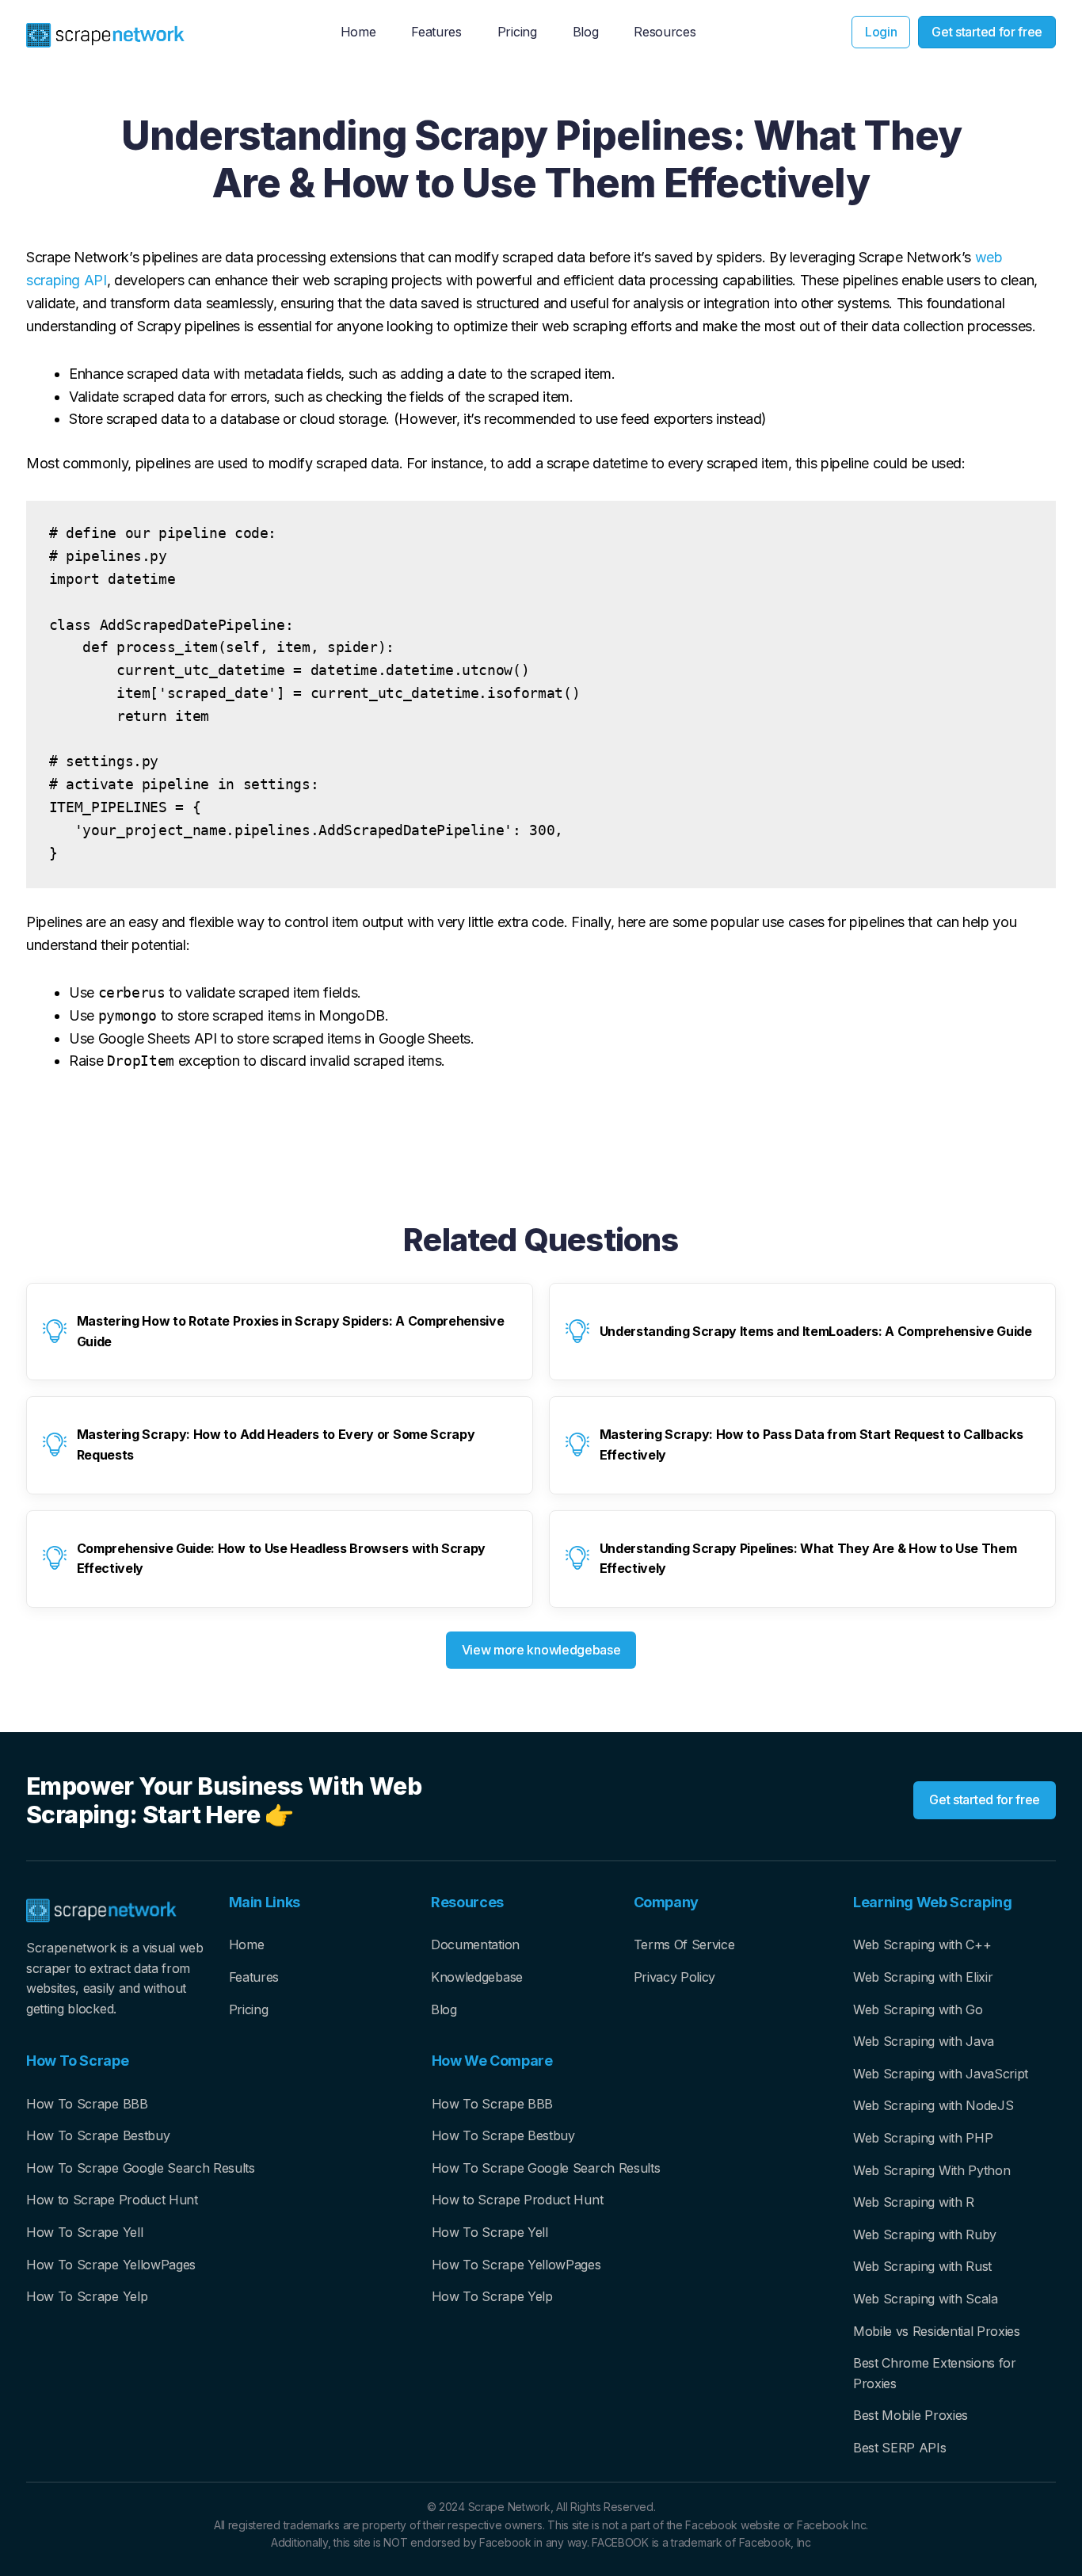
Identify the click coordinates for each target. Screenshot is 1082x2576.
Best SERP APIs (900, 2448)
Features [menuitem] (436, 32)
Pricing (249, 2009)
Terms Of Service (684, 1944)
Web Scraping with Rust (922, 2266)
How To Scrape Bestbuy (98, 2135)
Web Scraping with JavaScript (941, 2074)
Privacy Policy (675, 1977)
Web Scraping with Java (924, 2041)
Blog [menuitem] (586, 32)
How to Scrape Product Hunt (112, 2200)
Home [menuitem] (358, 32)
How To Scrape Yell (84, 2232)
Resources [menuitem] (665, 32)
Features (254, 1977)
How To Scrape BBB (87, 2104)
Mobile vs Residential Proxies (937, 2331)
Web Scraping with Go (918, 2009)
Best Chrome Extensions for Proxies (935, 2373)
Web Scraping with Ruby (925, 2234)
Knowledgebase (477, 1977)
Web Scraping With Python (932, 2170)
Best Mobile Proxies (911, 2415)
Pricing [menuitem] (517, 32)
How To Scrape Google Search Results (141, 2168)
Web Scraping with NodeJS (933, 2105)
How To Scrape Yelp (87, 2296)
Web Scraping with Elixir (923, 1977)
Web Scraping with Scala (926, 2299)
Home (247, 1944)
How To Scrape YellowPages (111, 2265)
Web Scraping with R (914, 2202)
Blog (444, 2009)
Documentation (475, 1944)
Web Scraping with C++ (922, 1944)
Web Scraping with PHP (923, 2138)
